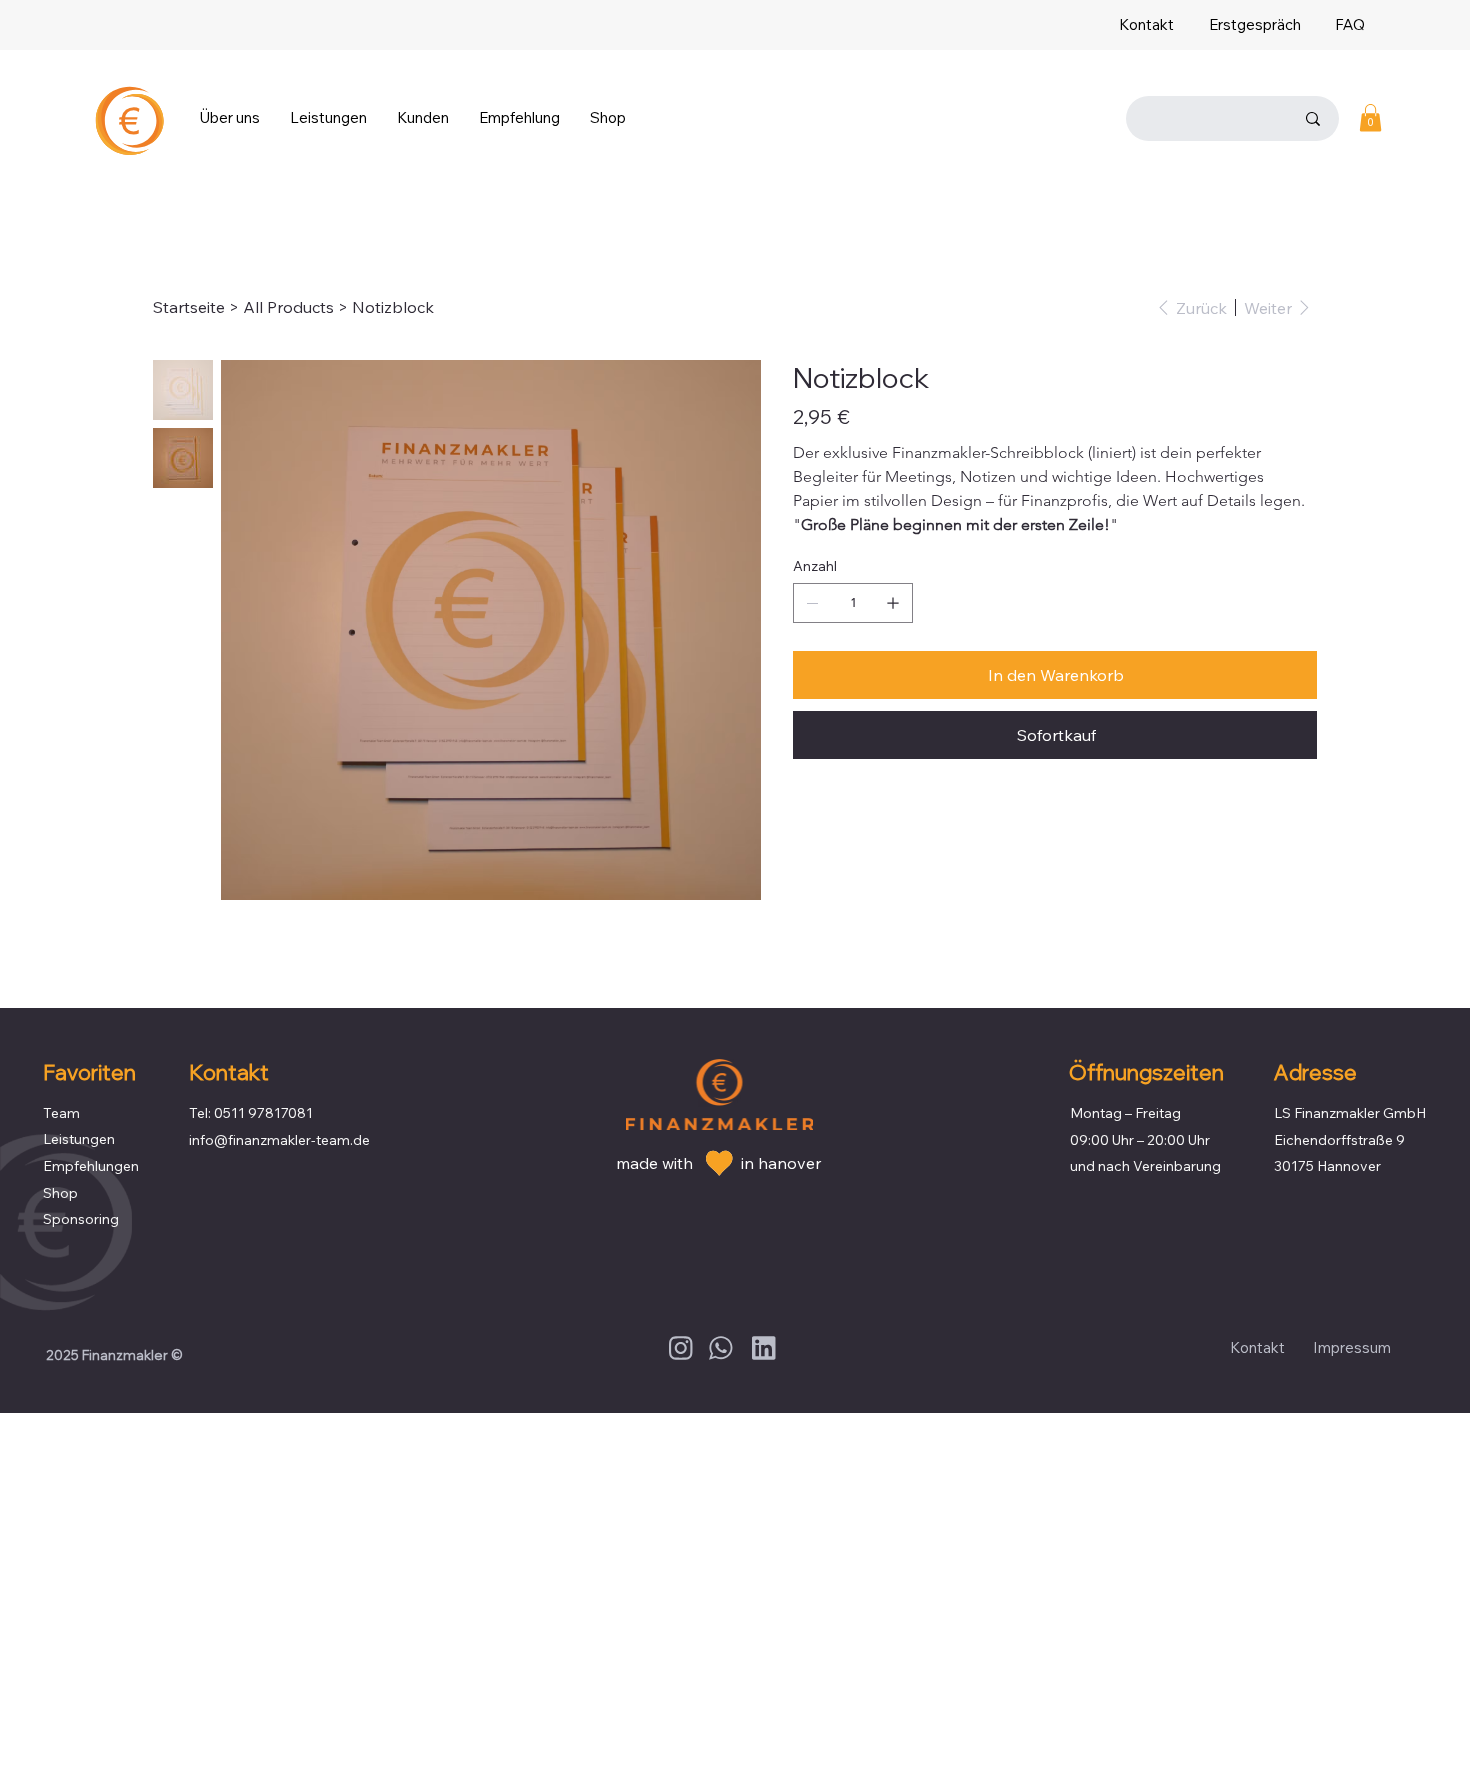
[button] (229, 117)
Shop (60, 1193)
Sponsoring (81, 1219)
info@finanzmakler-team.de (279, 1140)
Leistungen (79, 1139)
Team (61, 1113)
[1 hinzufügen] (893, 603)
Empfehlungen (91, 1166)
